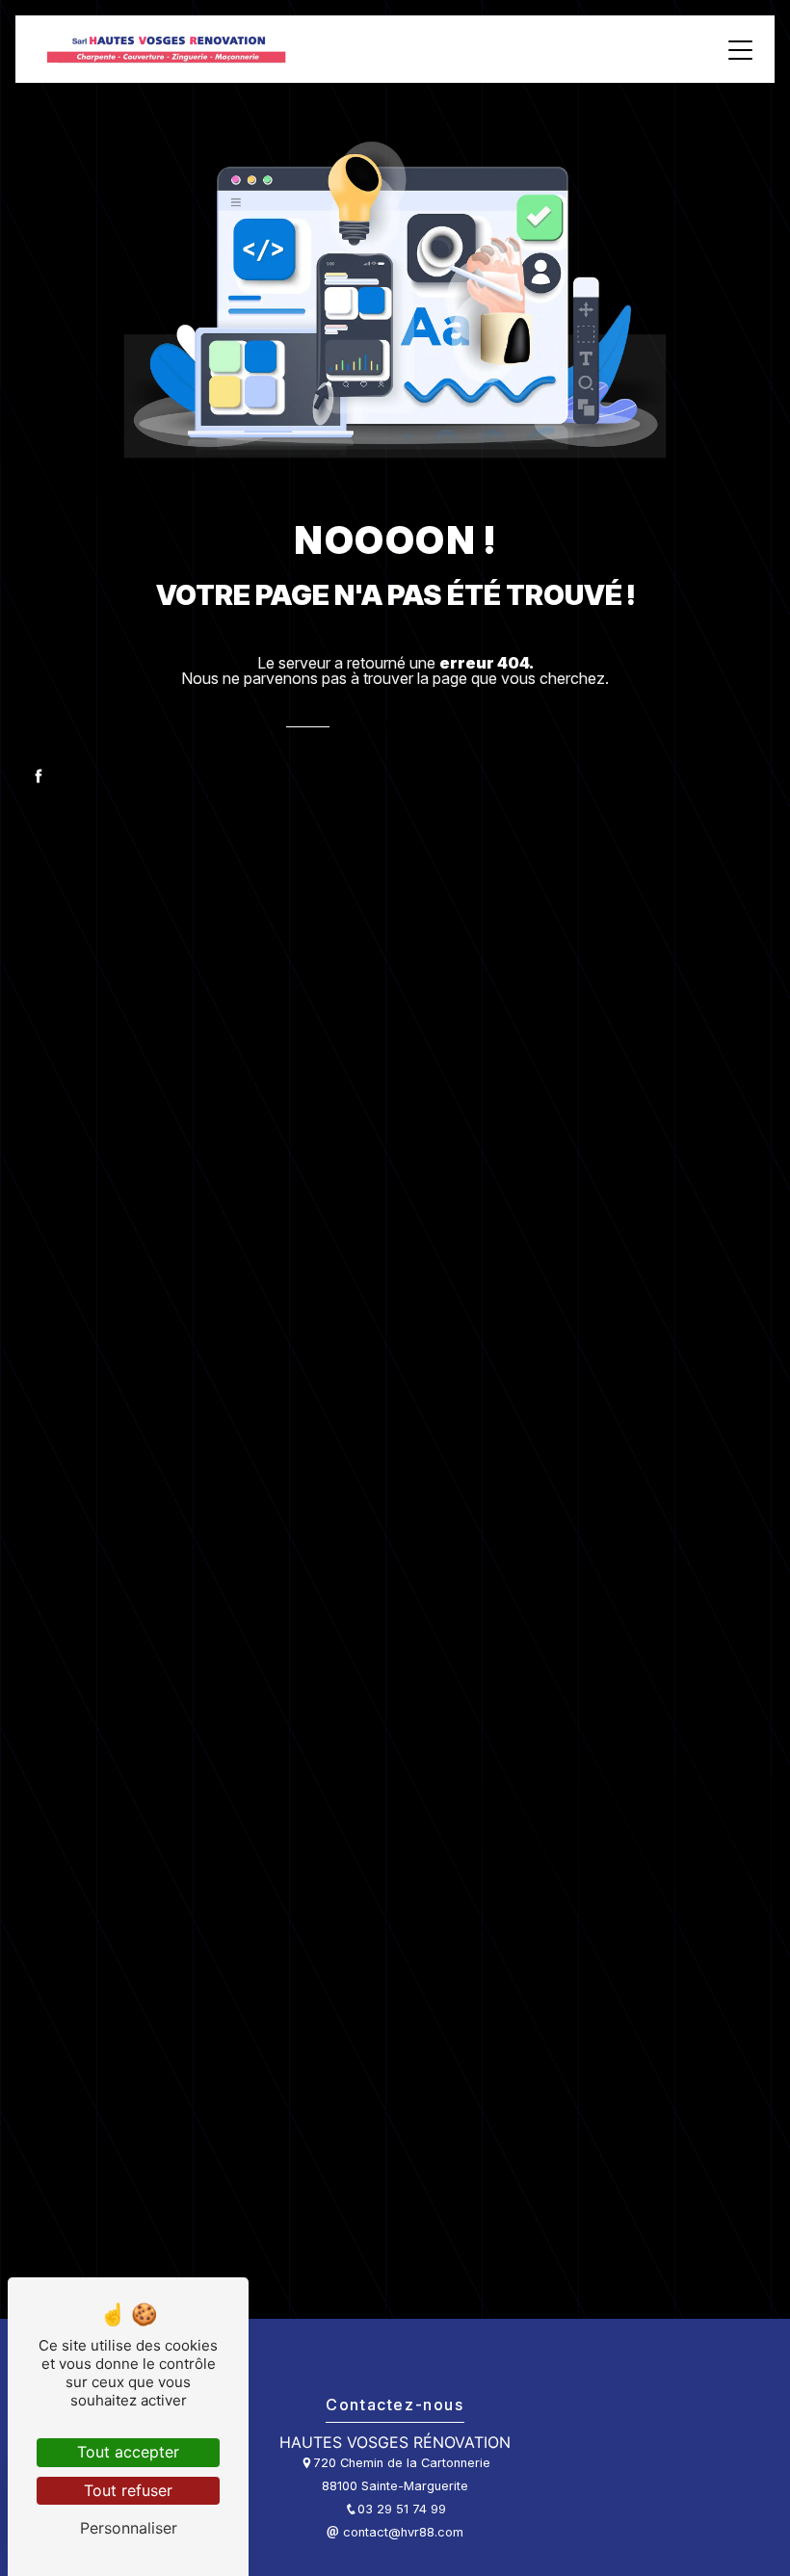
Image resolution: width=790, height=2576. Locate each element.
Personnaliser (129, 2528)
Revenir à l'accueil (431, 727)
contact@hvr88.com (401, 2532)
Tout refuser (128, 2490)
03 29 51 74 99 (402, 2509)
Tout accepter (128, 2452)
